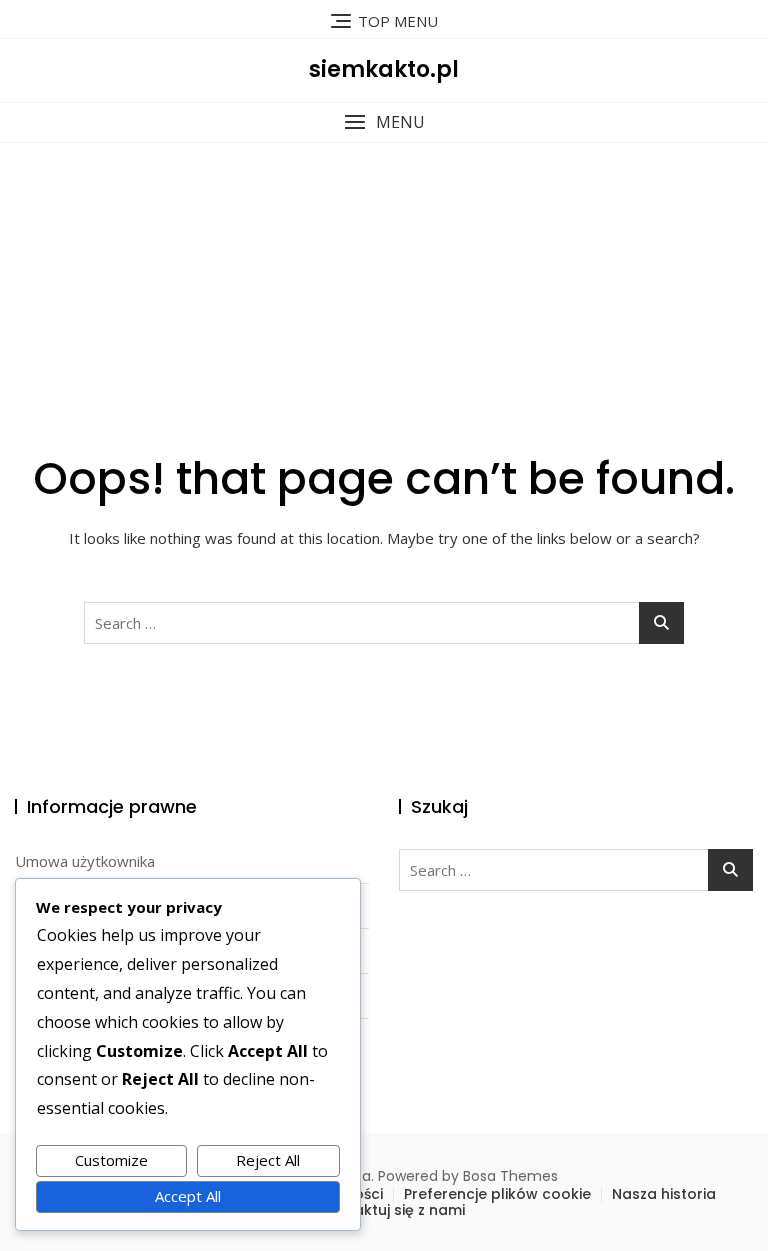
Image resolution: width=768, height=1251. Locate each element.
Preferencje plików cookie (497, 1194)
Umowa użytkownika (85, 861)
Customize (111, 1160)
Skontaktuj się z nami (389, 1210)
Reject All (268, 1160)
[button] (384, 122)
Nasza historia (664, 1194)
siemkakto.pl (384, 69)
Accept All (188, 1196)
